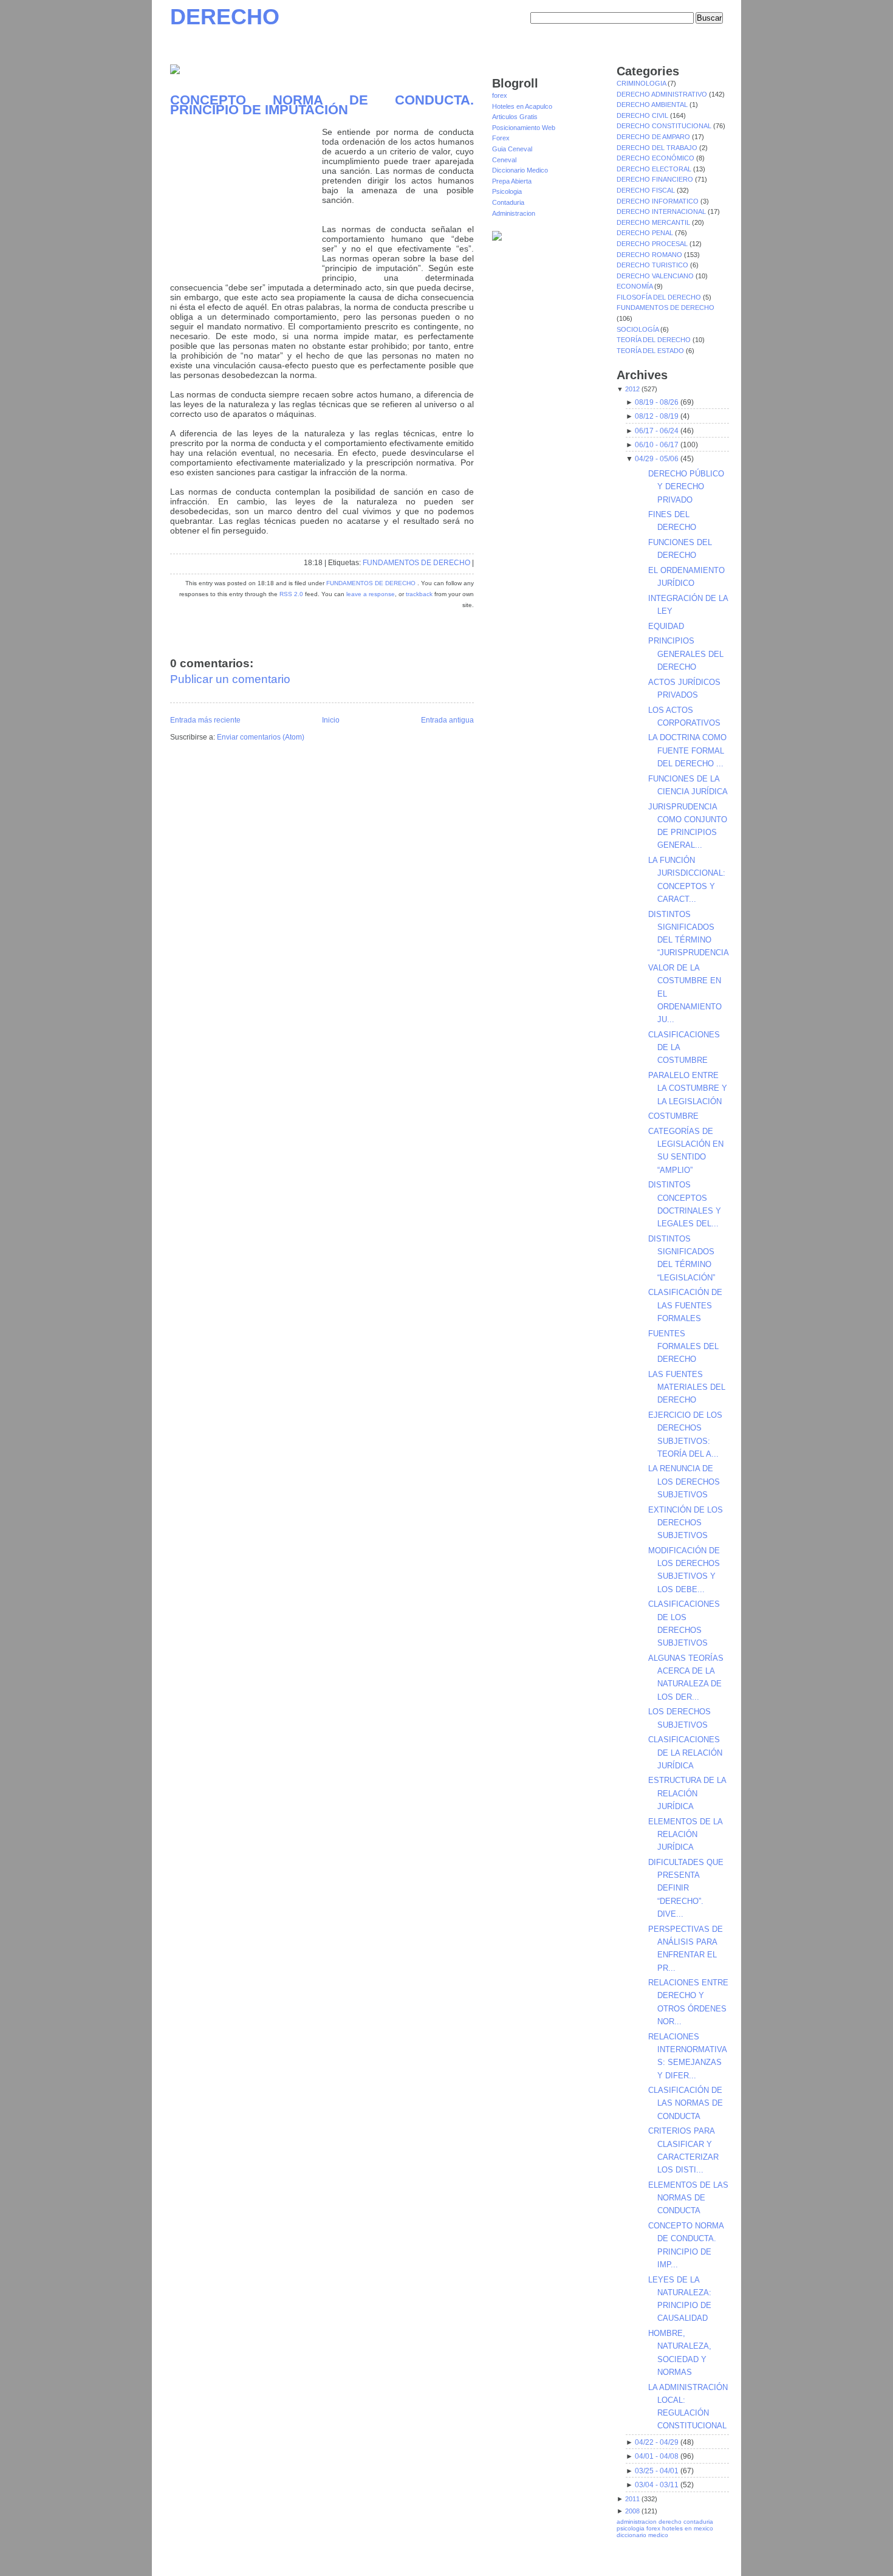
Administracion (514, 213)
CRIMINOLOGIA (642, 83)
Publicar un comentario (230, 679)
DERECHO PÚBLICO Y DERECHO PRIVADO (686, 487)
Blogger (281, 2549)
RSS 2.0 (291, 594)
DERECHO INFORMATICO (659, 201)
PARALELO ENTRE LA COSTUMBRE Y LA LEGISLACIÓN (688, 1088)
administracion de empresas (518, 2554)
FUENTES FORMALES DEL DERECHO (683, 1347)
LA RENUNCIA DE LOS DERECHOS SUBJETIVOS (684, 1482)
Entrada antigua (447, 720)
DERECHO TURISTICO (653, 265)
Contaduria (508, 202)
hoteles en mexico (688, 2528)
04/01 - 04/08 (657, 2456)
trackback (419, 594)
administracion (637, 2522)
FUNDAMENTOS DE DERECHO (416, 563)
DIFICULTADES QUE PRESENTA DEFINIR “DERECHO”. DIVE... (686, 1888)
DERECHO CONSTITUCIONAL (665, 126)
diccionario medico (642, 2535)
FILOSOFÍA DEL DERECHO (660, 297)
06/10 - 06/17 (657, 445)
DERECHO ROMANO (650, 255)
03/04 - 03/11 (657, 2485)
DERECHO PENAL (646, 233)
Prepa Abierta (512, 181)
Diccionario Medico (520, 170)
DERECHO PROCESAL (653, 244)
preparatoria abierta (438, 2561)
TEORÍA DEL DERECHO (655, 340)
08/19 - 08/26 (657, 402)
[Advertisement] (246, 203)
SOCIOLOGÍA (638, 329)
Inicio (331, 720)
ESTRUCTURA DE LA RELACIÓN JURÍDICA (687, 1793)
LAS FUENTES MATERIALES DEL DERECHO (687, 1387)
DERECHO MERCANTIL (654, 222)
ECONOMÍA (635, 286)
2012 (632, 389)
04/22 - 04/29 (657, 2442)
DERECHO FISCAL (647, 190)
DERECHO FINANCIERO (656, 179)
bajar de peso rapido (500, 2561)
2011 (632, 2499)
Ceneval (504, 160)
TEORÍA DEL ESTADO (651, 351)
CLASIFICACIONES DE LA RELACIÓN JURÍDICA (685, 1753)
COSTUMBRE (673, 1116)
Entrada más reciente (205, 720)
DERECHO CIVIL (643, 115)
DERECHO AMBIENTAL (653, 105)
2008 (632, 2511)
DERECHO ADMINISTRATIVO (663, 94)
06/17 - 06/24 (657, 431)
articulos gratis (699, 2554)
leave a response (371, 594)
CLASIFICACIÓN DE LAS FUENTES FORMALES (685, 1305)
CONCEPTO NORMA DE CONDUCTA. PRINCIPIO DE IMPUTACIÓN (322, 105)
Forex (501, 138)
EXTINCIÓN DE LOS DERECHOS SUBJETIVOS (686, 1523)
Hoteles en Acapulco (522, 106)
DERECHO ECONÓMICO (656, 158)
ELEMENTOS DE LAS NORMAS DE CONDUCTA (688, 2198)
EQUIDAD (666, 626)
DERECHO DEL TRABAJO (658, 148)
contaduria (698, 2522)
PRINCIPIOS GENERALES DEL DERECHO (686, 654)
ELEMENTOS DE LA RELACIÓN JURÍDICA (685, 1835)
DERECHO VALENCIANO (656, 276)
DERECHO (225, 17)
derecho (670, 2522)
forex (500, 95)
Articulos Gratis (515, 117)
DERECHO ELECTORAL (655, 169)
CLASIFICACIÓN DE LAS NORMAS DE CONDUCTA (686, 2103)
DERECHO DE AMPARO (654, 137)
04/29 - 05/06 (657, 459)
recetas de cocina (698, 2561)
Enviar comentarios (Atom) (261, 737)
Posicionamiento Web (524, 128)
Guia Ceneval (512, 149)
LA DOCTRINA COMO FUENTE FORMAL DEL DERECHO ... (687, 750)
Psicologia (507, 191)
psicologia (631, 2528)
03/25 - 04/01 (657, 2471)
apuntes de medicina (621, 2561)
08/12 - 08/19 (657, 416)
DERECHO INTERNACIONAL (662, 211)
